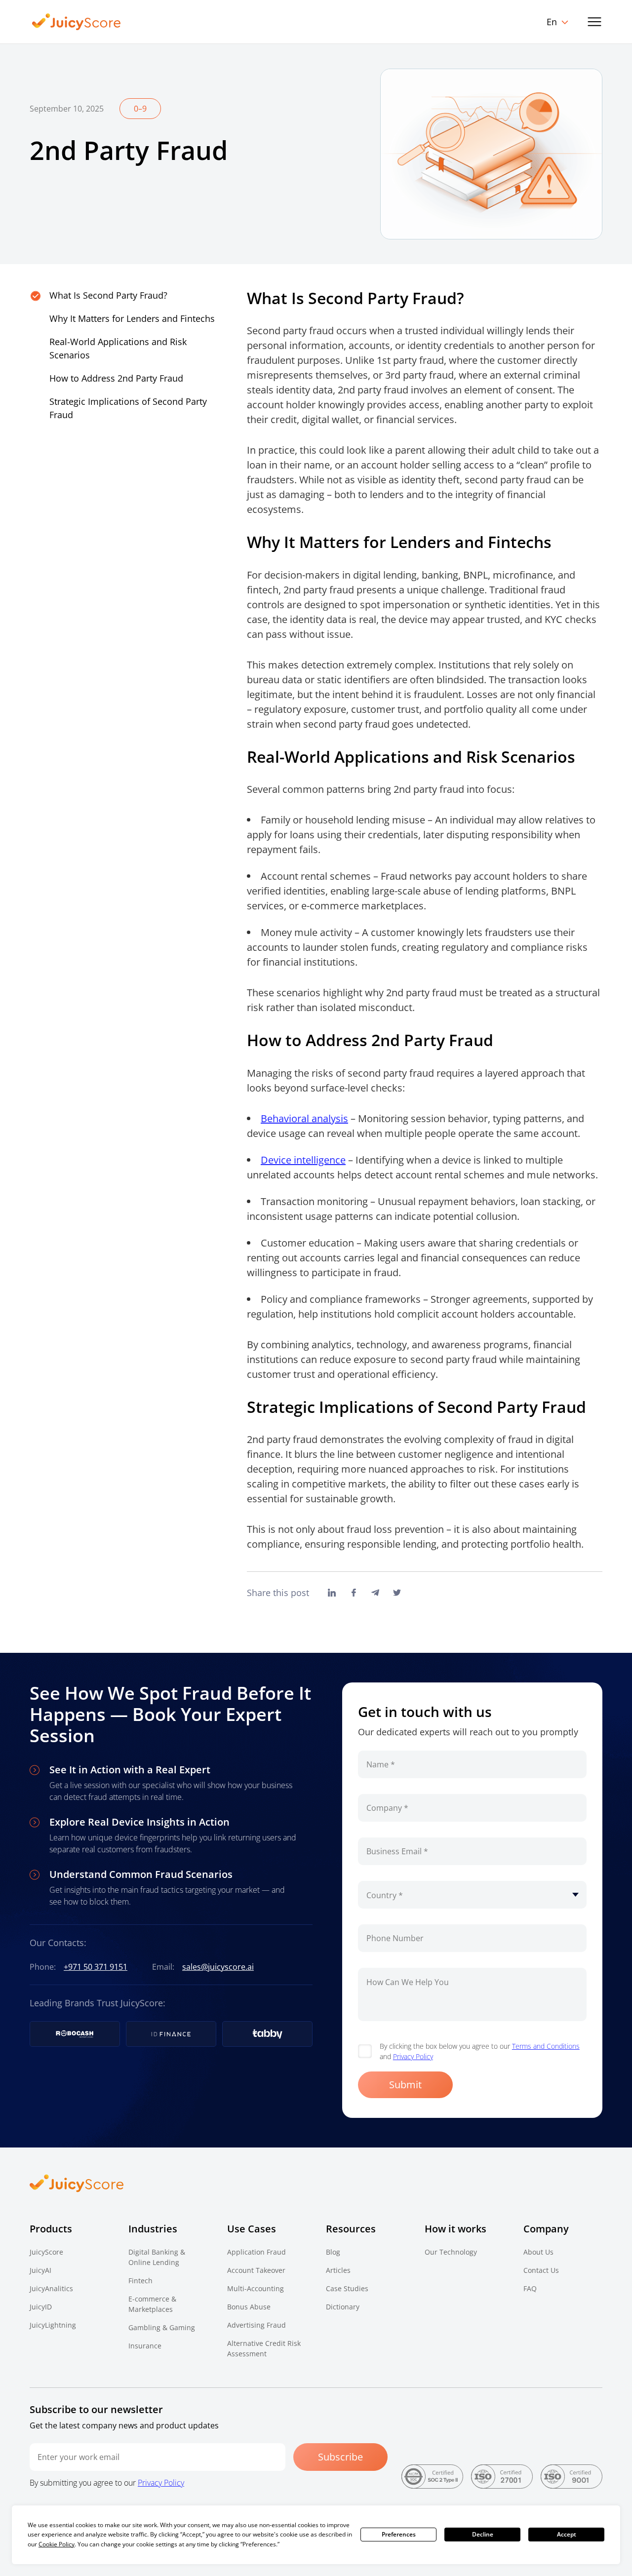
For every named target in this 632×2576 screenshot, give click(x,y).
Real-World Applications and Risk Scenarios (118, 348)
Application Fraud (257, 2252)
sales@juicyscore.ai (218, 1967)
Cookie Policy (57, 2544)
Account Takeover (256, 2270)
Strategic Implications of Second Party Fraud (128, 408)
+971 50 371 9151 (96, 1967)
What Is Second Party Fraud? (108, 295)
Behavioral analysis (304, 1118)
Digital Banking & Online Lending (157, 2257)
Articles (338, 2270)
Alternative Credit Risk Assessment (264, 2348)
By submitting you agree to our (107, 2483)
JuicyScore (46, 2252)
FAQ (530, 2288)
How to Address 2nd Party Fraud (116, 378)
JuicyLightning (53, 2325)
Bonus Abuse (249, 2307)
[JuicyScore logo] (77, 22)
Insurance (145, 2346)
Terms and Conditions (546, 2046)
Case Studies (347, 2288)
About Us (538, 2252)
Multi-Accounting (256, 2288)
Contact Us (541, 2270)
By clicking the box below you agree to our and (480, 2051)
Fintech (140, 2281)
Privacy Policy (413, 2056)
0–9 (140, 109)
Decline (483, 2534)
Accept (567, 2534)
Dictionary (343, 2307)
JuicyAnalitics (51, 2288)
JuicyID (41, 2307)
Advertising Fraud (257, 2325)
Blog (333, 2252)
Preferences (399, 2534)
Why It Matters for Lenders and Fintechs (132, 318)
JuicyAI (40, 2270)
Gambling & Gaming (162, 2327)
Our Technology (451, 2252)
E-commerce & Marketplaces (152, 2304)
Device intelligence (303, 1160)
